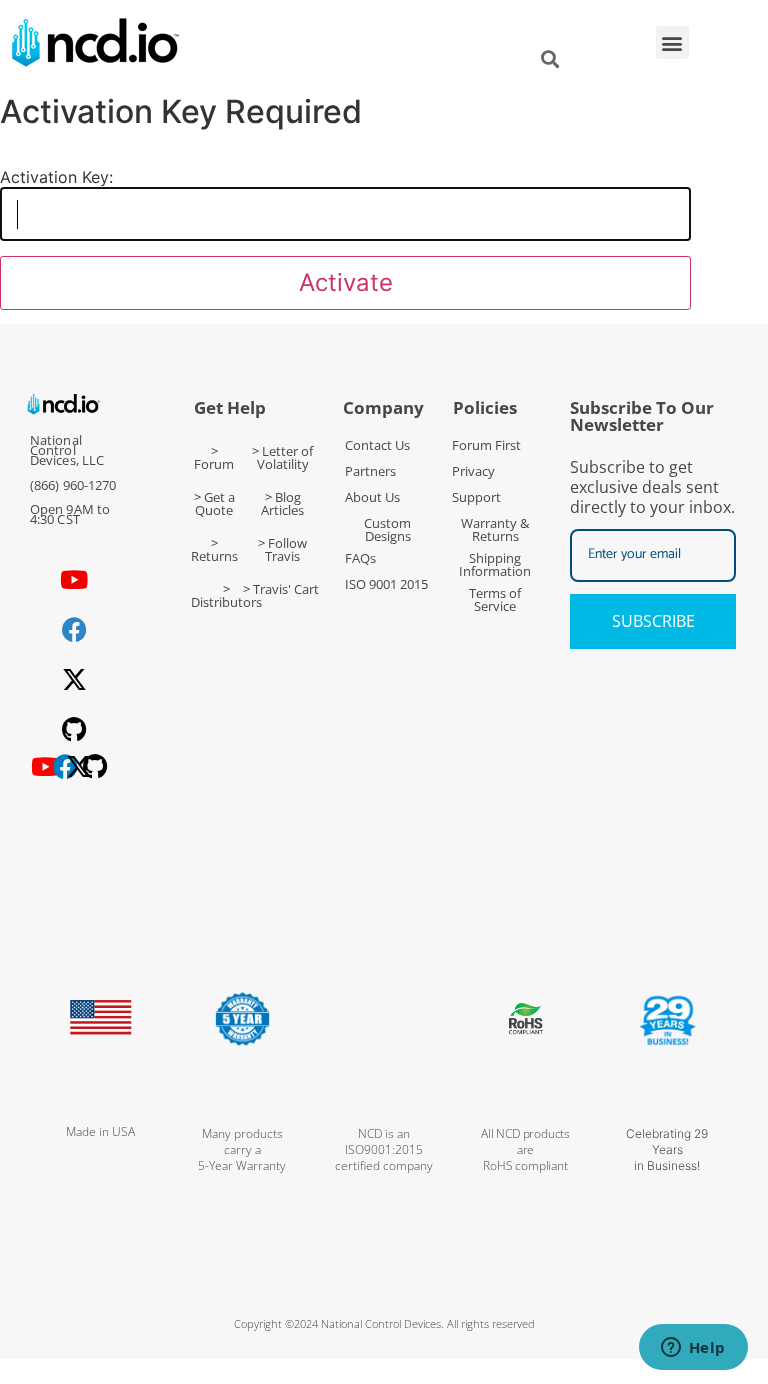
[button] (672, 42)
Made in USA (100, 1131)
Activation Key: (56, 177)
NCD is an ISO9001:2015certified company (384, 1149)
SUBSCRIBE (653, 621)
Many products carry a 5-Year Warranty (242, 1149)
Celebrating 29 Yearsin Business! (667, 1149)
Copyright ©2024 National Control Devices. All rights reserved (384, 1323)
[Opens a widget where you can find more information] (693, 1349)
